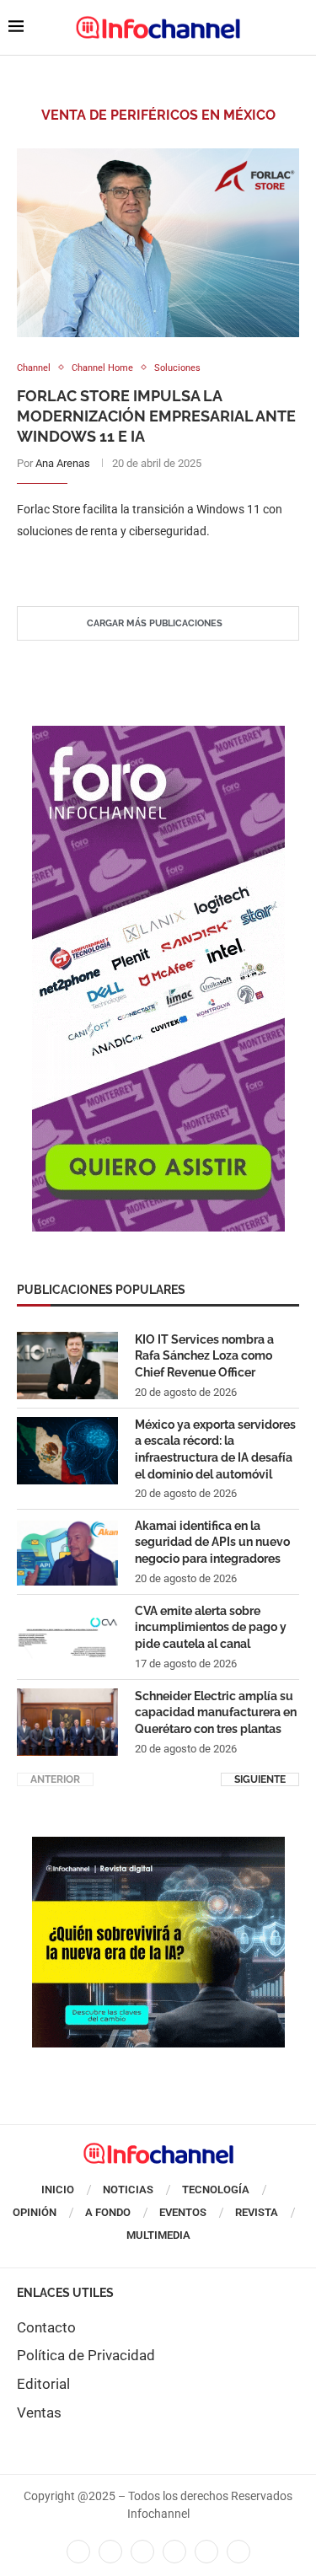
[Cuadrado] (158, 1845)
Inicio (58, 2190)
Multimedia (158, 2235)
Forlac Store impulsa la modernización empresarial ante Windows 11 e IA (156, 416)
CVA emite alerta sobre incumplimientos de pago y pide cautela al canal (211, 1627)
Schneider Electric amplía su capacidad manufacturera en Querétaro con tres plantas (216, 1712)
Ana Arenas (63, 463)
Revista (257, 2212)
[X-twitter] (110, 2552)
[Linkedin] (142, 2552)
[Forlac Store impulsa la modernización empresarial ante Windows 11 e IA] (158, 242)
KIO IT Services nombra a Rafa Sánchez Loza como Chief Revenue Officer (204, 1356)
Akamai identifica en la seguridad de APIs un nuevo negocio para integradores (212, 1542)
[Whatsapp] (206, 2552)
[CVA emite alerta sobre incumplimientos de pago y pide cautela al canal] (67, 1637)
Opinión (35, 2212)
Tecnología (216, 2190)
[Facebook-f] (78, 2552)
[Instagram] (238, 2552)
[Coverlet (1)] (158, 734)
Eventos (183, 2212)
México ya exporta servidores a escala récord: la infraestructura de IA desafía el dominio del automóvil (215, 1449)
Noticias (128, 2190)
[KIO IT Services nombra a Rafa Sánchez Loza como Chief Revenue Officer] (67, 1366)
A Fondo (108, 2212)
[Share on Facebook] (141, 565)
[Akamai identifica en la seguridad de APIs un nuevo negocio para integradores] (67, 1552)
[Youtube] (174, 2552)
